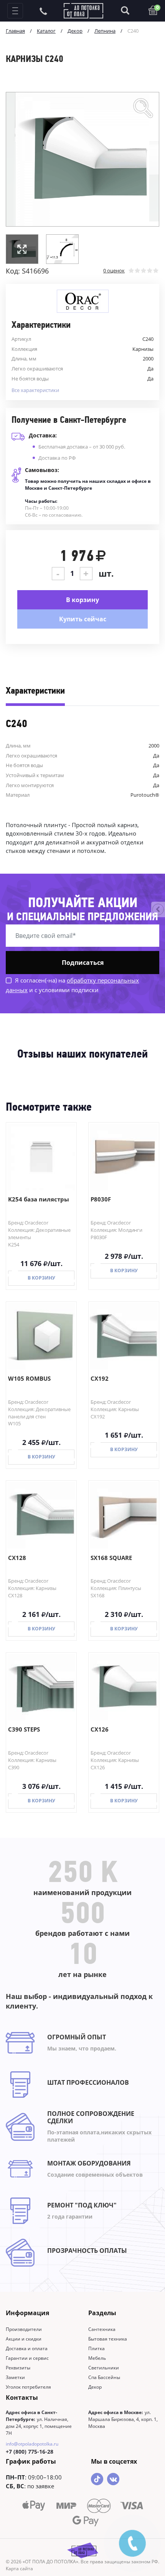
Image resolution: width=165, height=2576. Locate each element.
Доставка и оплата (27, 2348)
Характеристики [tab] (35, 691)
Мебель (97, 2358)
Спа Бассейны (104, 2377)
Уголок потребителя (28, 2387)
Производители (24, 2329)
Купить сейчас (83, 619)
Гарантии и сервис (27, 2358)
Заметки (15, 2377)
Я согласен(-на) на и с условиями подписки (72, 985)
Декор (95, 2387)
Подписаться (83, 963)
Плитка (97, 2348)
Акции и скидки (24, 2339)
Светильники (104, 2368)
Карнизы (143, 349)
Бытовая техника (108, 2339)
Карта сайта (19, 2568)
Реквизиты (18, 2368)
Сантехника (102, 2329)
